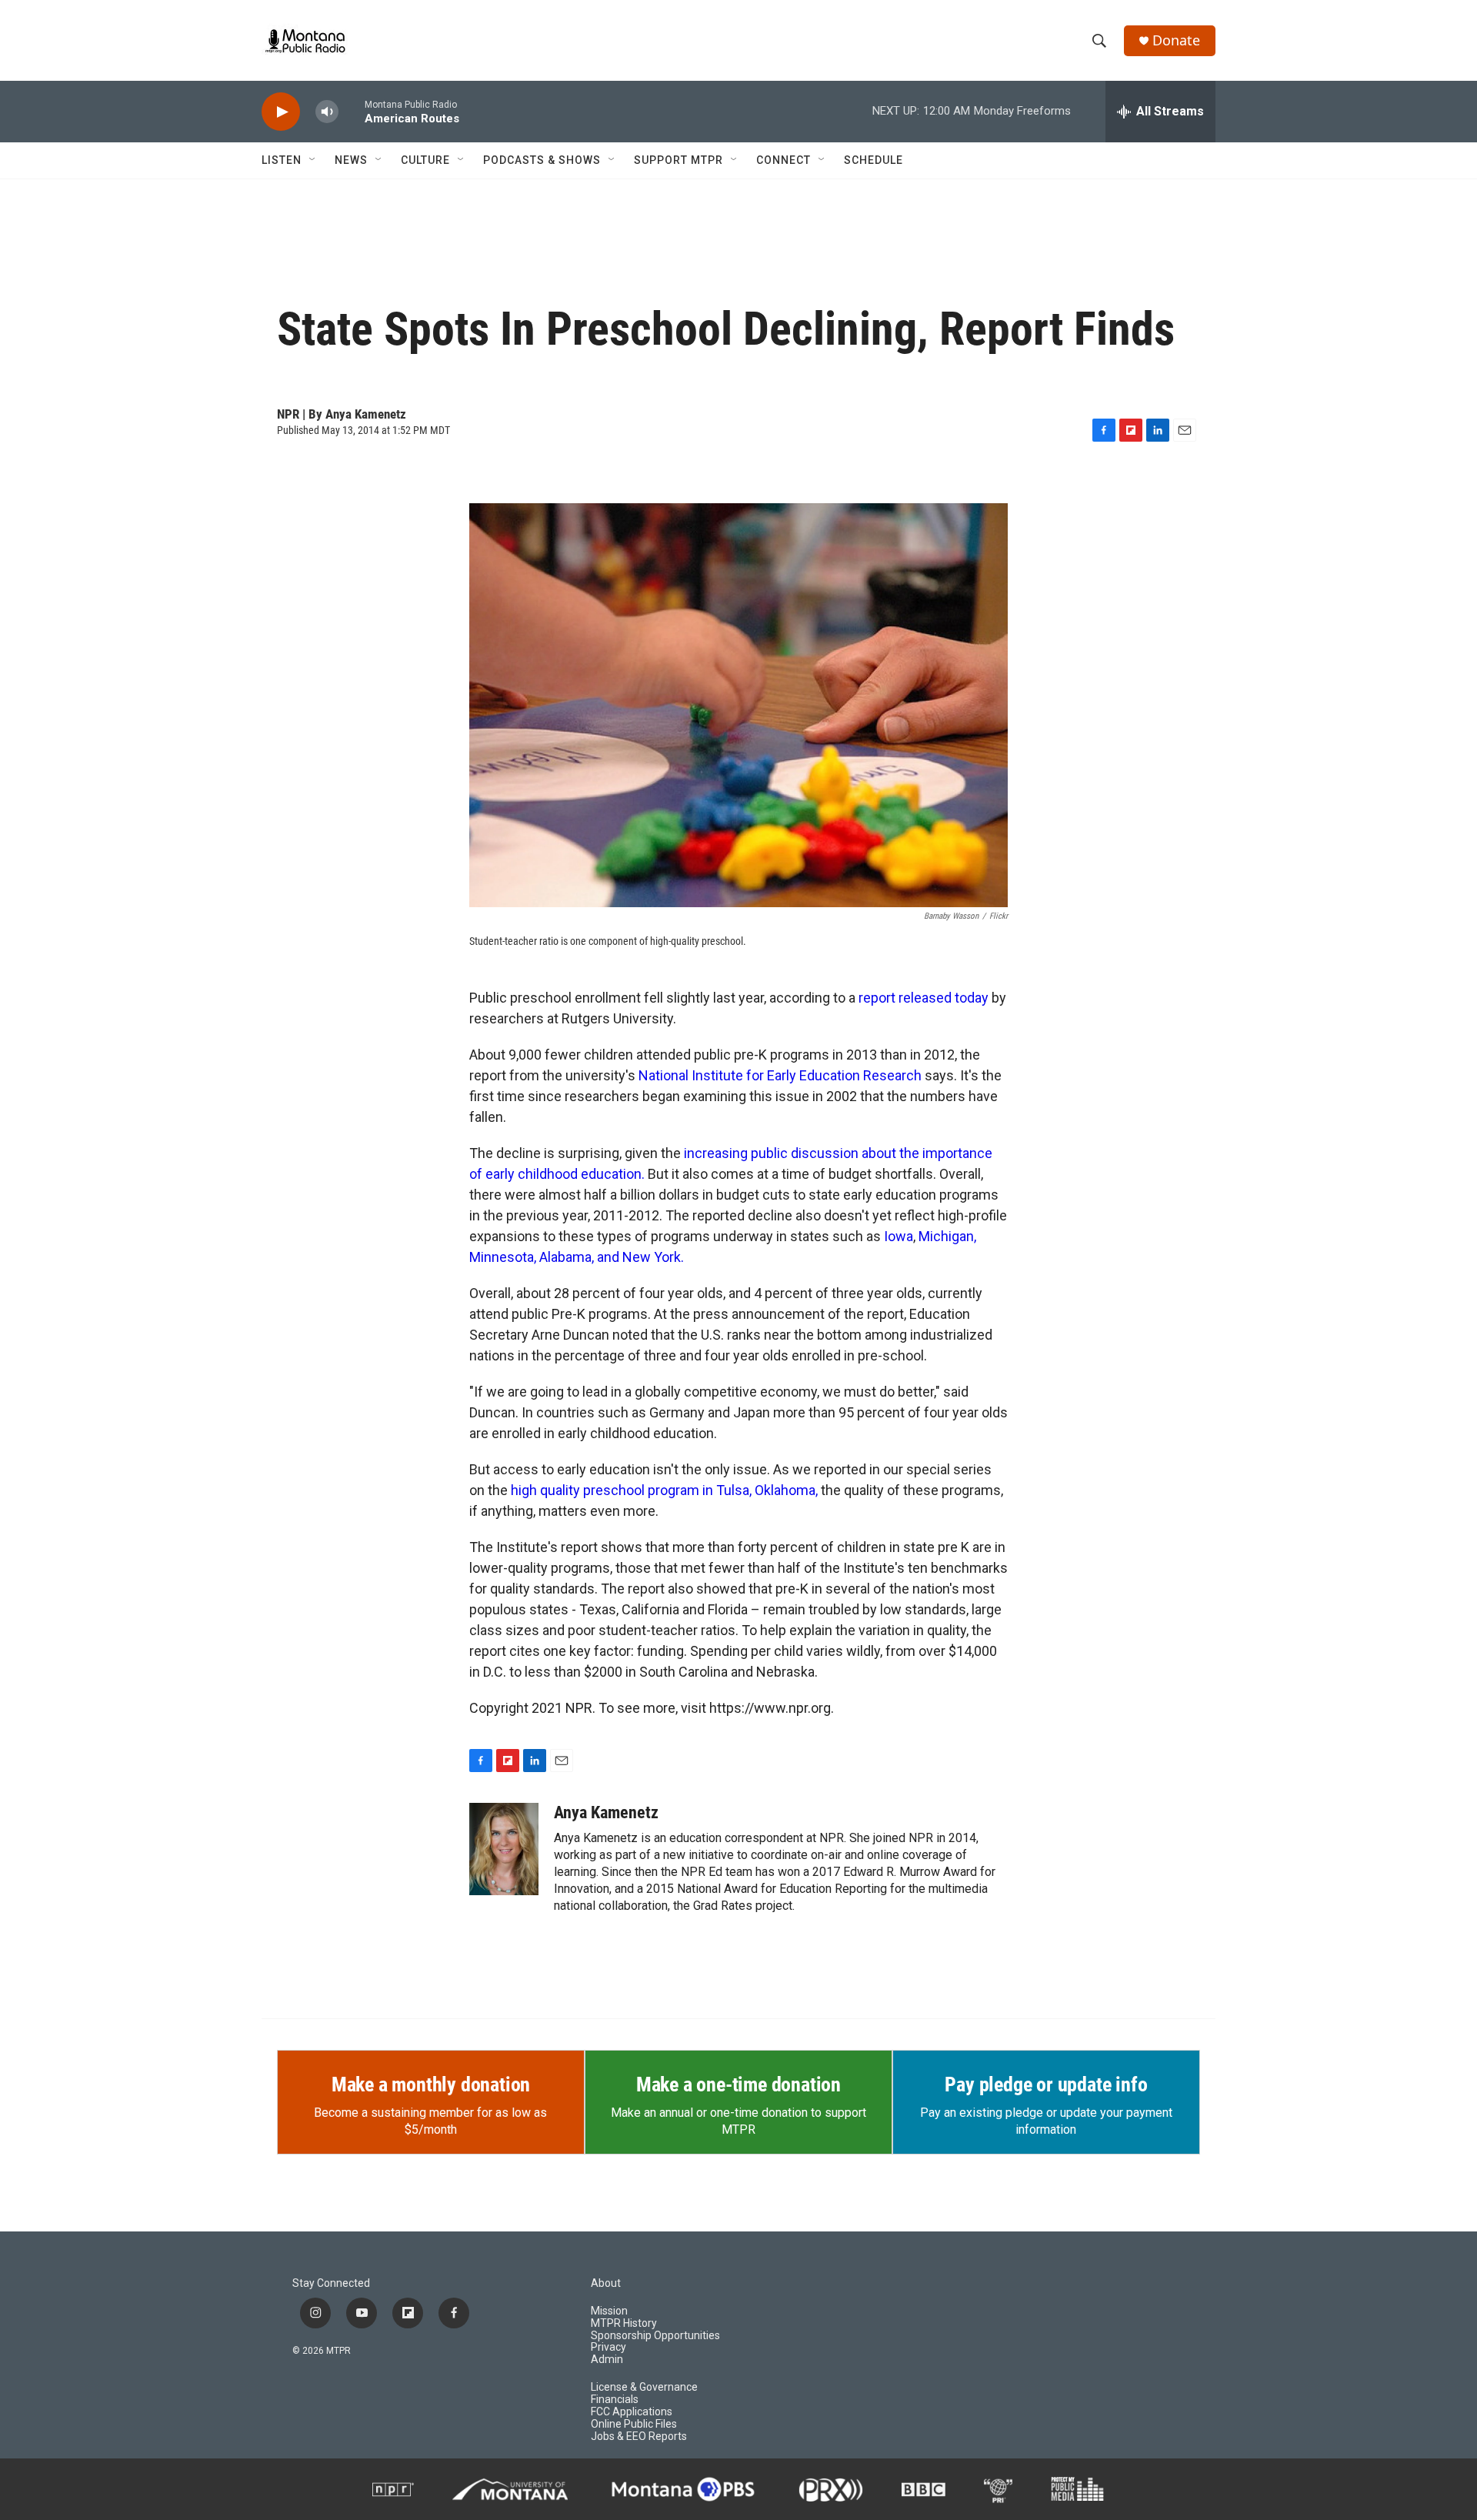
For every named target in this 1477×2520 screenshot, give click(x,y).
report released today (924, 998)
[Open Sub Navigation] (313, 160)
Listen (282, 160)
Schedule (874, 160)
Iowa (899, 1236)
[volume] (327, 112)
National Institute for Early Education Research (782, 1075)
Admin (607, 2360)
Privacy (608, 2347)
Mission (609, 2311)
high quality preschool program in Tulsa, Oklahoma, (664, 1490)
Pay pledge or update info (1046, 2084)
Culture (425, 160)
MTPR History (624, 2323)
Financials (615, 2400)
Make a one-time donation (738, 2084)
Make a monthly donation (431, 2084)
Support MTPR (678, 160)
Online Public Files (634, 2424)
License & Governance (644, 2387)
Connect (784, 160)
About (606, 2283)
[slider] (352, 111)
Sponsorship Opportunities (655, 2336)
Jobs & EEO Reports (639, 2437)
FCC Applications (632, 2412)
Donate (1176, 40)
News (351, 160)
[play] (281, 112)
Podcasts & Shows (542, 160)
